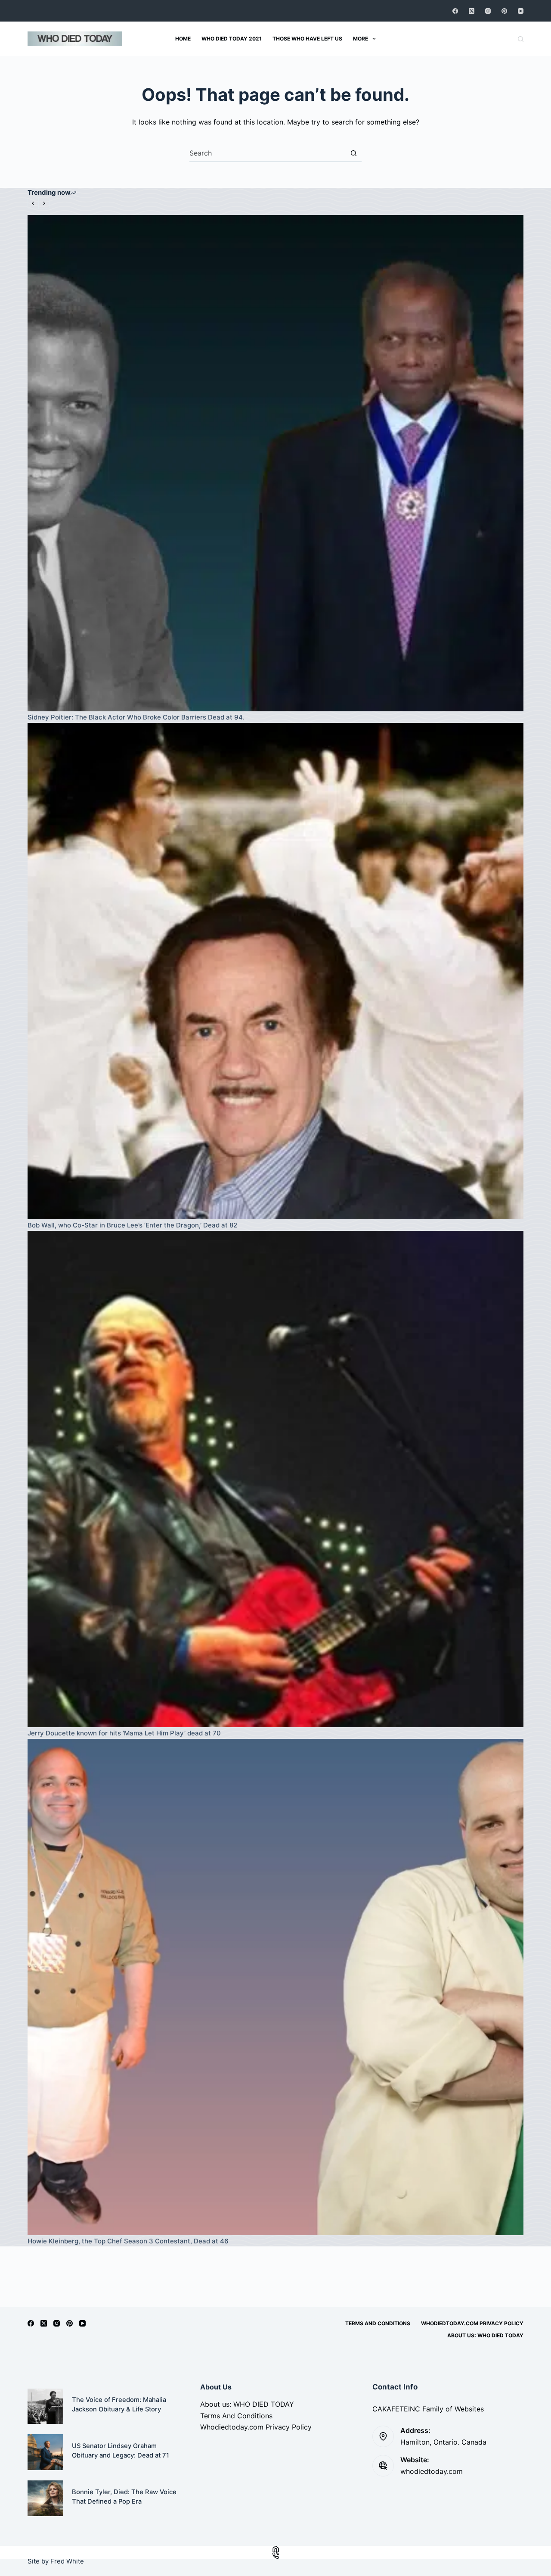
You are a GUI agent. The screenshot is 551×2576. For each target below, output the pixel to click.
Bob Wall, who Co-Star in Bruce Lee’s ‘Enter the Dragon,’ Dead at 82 (132, 1225)
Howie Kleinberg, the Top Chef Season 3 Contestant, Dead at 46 (128, 2241)
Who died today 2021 (232, 39)
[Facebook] (455, 11)
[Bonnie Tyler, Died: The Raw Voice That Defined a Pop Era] (45, 2498)
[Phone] (275, 2556)
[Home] (275, 2549)
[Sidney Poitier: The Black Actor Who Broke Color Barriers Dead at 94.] (275, 463)
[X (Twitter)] (472, 11)
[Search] (521, 39)
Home (183, 39)
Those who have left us (307, 39)
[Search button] (353, 153)
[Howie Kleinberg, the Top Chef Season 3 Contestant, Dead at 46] (275, 1987)
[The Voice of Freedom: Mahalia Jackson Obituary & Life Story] (45, 2406)
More (361, 39)
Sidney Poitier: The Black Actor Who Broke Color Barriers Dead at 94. (136, 717)
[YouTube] (521, 11)
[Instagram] (488, 11)
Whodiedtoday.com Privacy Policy (472, 2323)
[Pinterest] (504, 11)
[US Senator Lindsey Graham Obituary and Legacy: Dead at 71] (45, 2452)
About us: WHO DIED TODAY (485, 2335)
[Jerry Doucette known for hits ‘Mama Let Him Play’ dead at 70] (275, 1479)
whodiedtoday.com (432, 2471)
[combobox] (267, 153)
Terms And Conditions (378, 2323)
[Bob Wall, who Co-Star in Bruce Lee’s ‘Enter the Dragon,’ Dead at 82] (275, 971)
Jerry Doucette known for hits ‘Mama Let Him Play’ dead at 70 (124, 1733)
